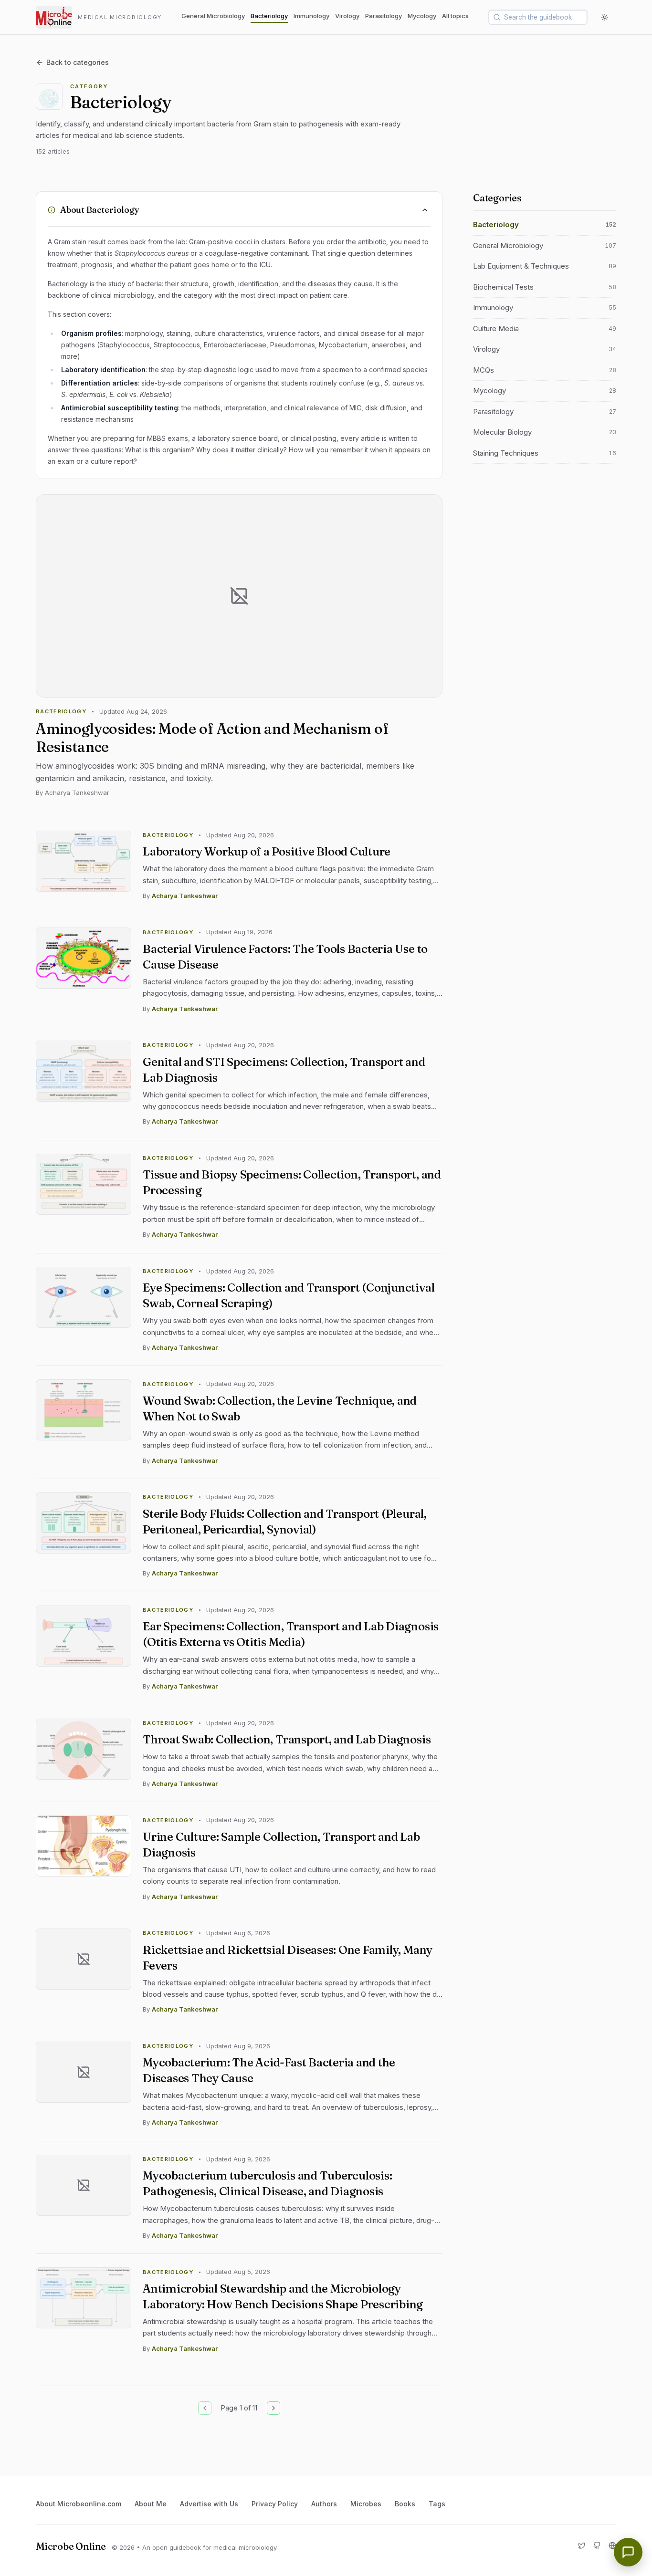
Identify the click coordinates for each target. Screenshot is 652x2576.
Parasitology (384, 16)
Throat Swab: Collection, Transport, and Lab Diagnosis (287, 1739)
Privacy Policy (275, 2504)
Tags (437, 2504)
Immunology (311, 16)
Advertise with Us (209, 2504)
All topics (455, 16)
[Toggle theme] (605, 17)
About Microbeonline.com (79, 2504)
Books (405, 2504)
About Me (151, 2504)
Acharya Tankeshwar (185, 896)
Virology (347, 16)
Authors (324, 2504)
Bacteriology (269, 16)
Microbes (366, 2504)
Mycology (422, 16)
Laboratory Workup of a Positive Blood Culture (267, 851)
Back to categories (78, 62)
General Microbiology (213, 16)
